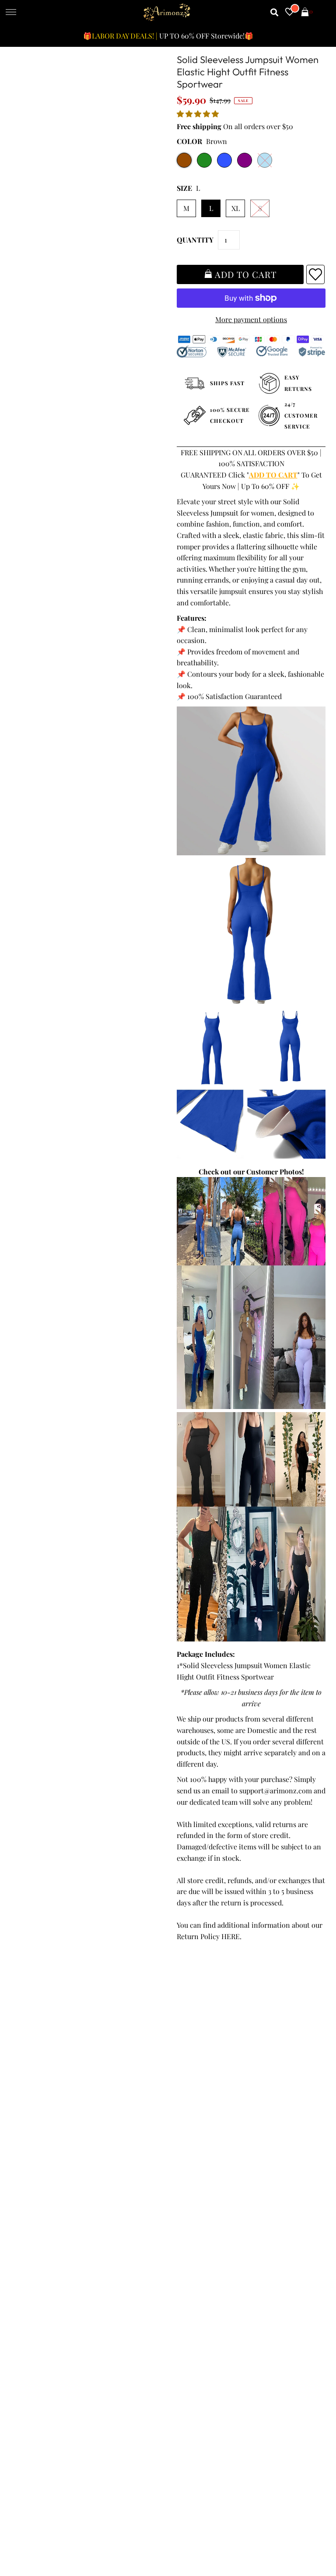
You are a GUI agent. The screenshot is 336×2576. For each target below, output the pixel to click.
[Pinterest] (227, 2234)
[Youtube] (253, 2234)
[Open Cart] (305, 12)
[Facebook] (179, 2234)
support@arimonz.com (276, 1791)
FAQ (178, 2098)
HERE (231, 1936)
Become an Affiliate (202, 2121)
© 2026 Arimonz (36, 2533)
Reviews (27, 2121)
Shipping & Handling (47, 2110)
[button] (199, 114)
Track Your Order (41, 2065)
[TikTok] (301, 2234)
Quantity (195, 240)
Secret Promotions (201, 2076)
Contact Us (31, 2143)
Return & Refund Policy (51, 2098)
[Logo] (167, 12)
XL (236, 208)
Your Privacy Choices (47, 2154)
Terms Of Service (41, 2076)
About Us (186, 2087)
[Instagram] (278, 2234)
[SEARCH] (275, 12)
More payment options (251, 319)
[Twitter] (203, 2233)
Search (25, 2132)
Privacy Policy (36, 2087)
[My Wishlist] (290, 12)
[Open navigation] (11, 13)
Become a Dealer (198, 2110)
